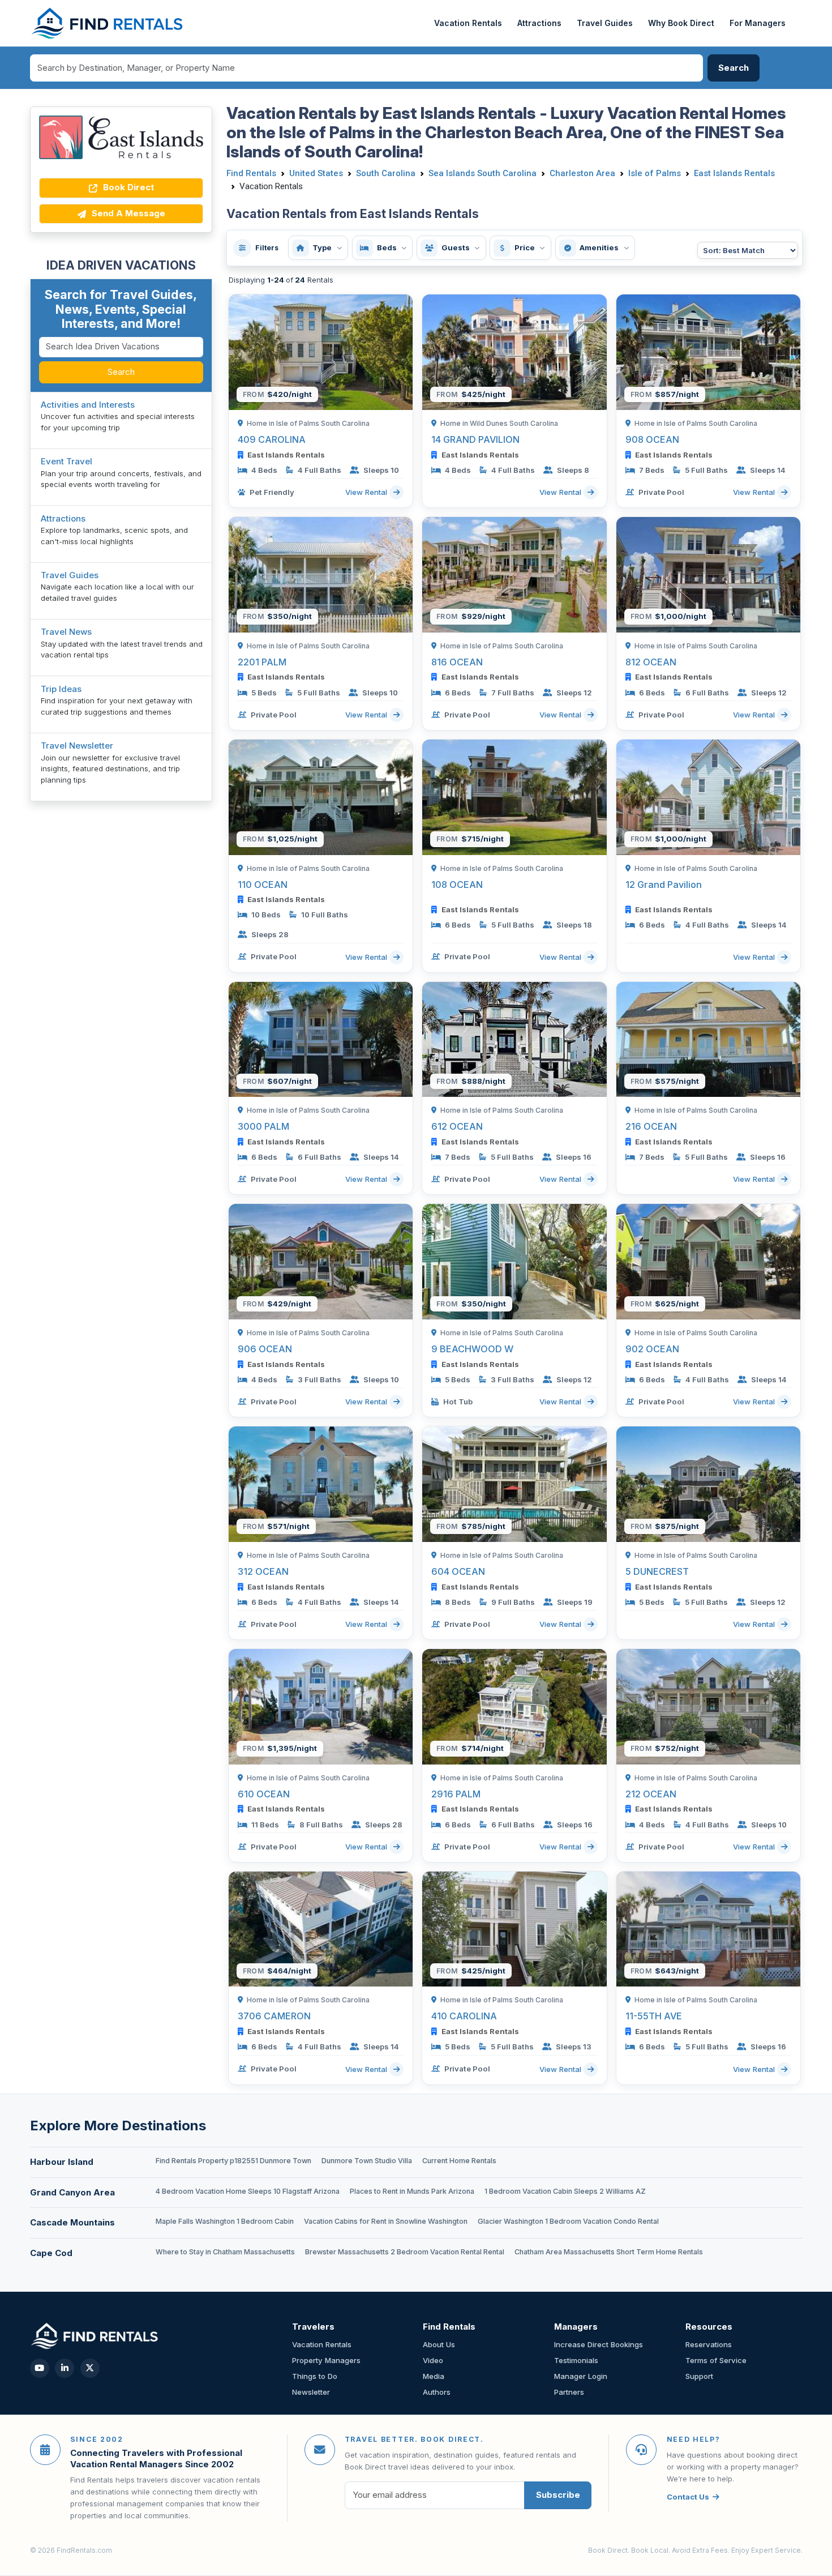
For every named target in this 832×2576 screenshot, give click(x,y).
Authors (437, 2392)
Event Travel (67, 461)
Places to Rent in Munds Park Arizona (412, 2191)
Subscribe (558, 2495)
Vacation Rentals (468, 23)
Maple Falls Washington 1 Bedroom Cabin (225, 2221)
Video (433, 2360)
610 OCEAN (264, 1794)
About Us (439, 2344)
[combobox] (367, 68)
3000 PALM (263, 1126)
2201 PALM (262, 662)
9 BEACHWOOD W (472, 1349)
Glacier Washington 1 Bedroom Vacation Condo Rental (568, 2221)
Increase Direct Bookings (599, 2344)
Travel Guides (605, 23)
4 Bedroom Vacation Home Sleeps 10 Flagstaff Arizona (248, 2191)
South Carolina (386, 173)
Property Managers (326, 2360)
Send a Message (127, 213)
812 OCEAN (651, 662)
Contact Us (688, 2497)
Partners (569, 2392)
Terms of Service (716, 2360)
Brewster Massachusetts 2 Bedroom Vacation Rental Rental (405, 2252)
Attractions (539, 23)
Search (121, 372)
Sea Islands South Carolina (483, 173)
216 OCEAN (651, 1126)
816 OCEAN (457, 662)
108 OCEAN (457, 885)
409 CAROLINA (272, 439)
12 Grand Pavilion (664, 885)
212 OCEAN (651, 1794)
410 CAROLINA (464, 2016)
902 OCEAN (652, 1349)
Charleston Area (582, 173)
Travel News (66, 632)
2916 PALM (456, 1794)
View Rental (367, 492)
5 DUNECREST (657, 1571)
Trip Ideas (61, 689)
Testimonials (576, 2360)
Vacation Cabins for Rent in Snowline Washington (386, 2221)
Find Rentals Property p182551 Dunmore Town (233, 2161)
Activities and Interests (88, 405)
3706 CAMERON (274, 2016)
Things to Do (315, 2376)
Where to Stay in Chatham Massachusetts (225, 2252)
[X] (90, 2368)
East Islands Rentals (734, 173)
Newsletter (311, 2392)
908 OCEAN (652, 439)
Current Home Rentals (459, 2161)
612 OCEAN (457, 1126)
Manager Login (581, 2376)
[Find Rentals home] (108, 23)
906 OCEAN (265, 1349)
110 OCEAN (263, 885)
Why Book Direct (681, 23)
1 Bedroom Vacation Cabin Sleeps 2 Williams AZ (565, 2191)
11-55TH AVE (654, 2016)
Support (699, 2376)
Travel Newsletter (77, 746)
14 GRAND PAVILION (475, 439)
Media (434, 2376)
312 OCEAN (263, 1571)
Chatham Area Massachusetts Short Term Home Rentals (609, 2252)
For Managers (758, 23)
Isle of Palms (655, 173)
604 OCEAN (458, 1571)
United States (316, 173)
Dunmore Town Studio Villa (367, 2161)
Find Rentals (251, 173)
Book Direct (127, 187)
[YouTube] (40, 2368)
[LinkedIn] (65, 2368)
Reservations (709, 2344)
